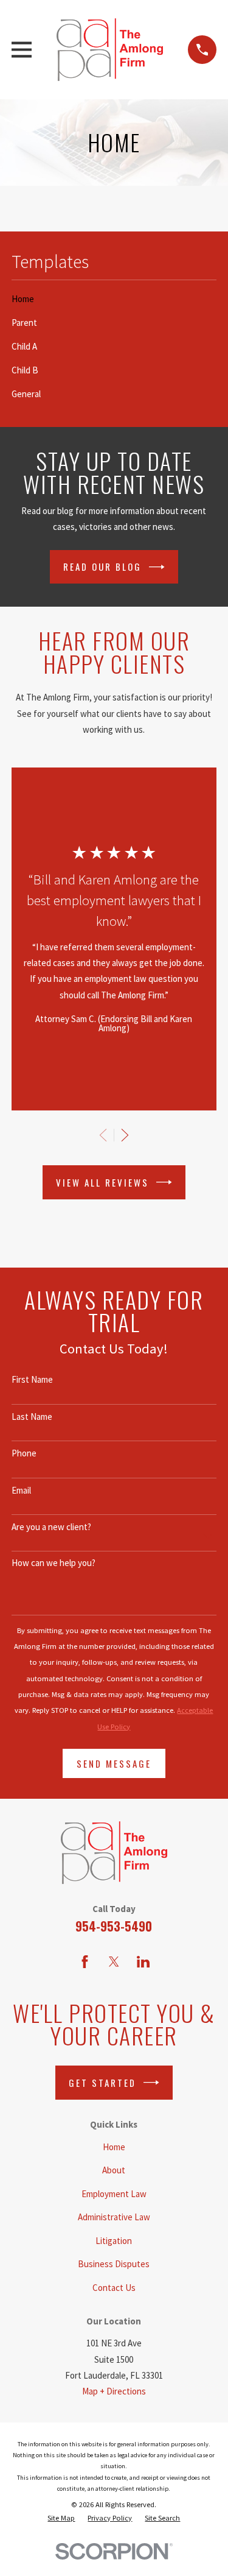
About (114, 2170)
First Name (32, 1380)
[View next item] (125, 1135)
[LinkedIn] (143, 1962)
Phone (24, 1453)
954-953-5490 (114, 1926)
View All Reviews (102, 1182)
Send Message (114, 1763)
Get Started (102, 2083)
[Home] (109, 50)
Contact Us (114, 2288)
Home (114, 2147)
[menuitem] (114, 299)
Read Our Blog (102, 566)
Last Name (32, 1417)
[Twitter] (114, 1962)
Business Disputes (114, 2264)
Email (21, 1491)
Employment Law (114, 2194)
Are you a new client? (51, 1527)
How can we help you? (54, 1563)
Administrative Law (114, 2217)
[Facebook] (85, 1962)
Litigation (114, 2241)
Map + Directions (114, 2391)
